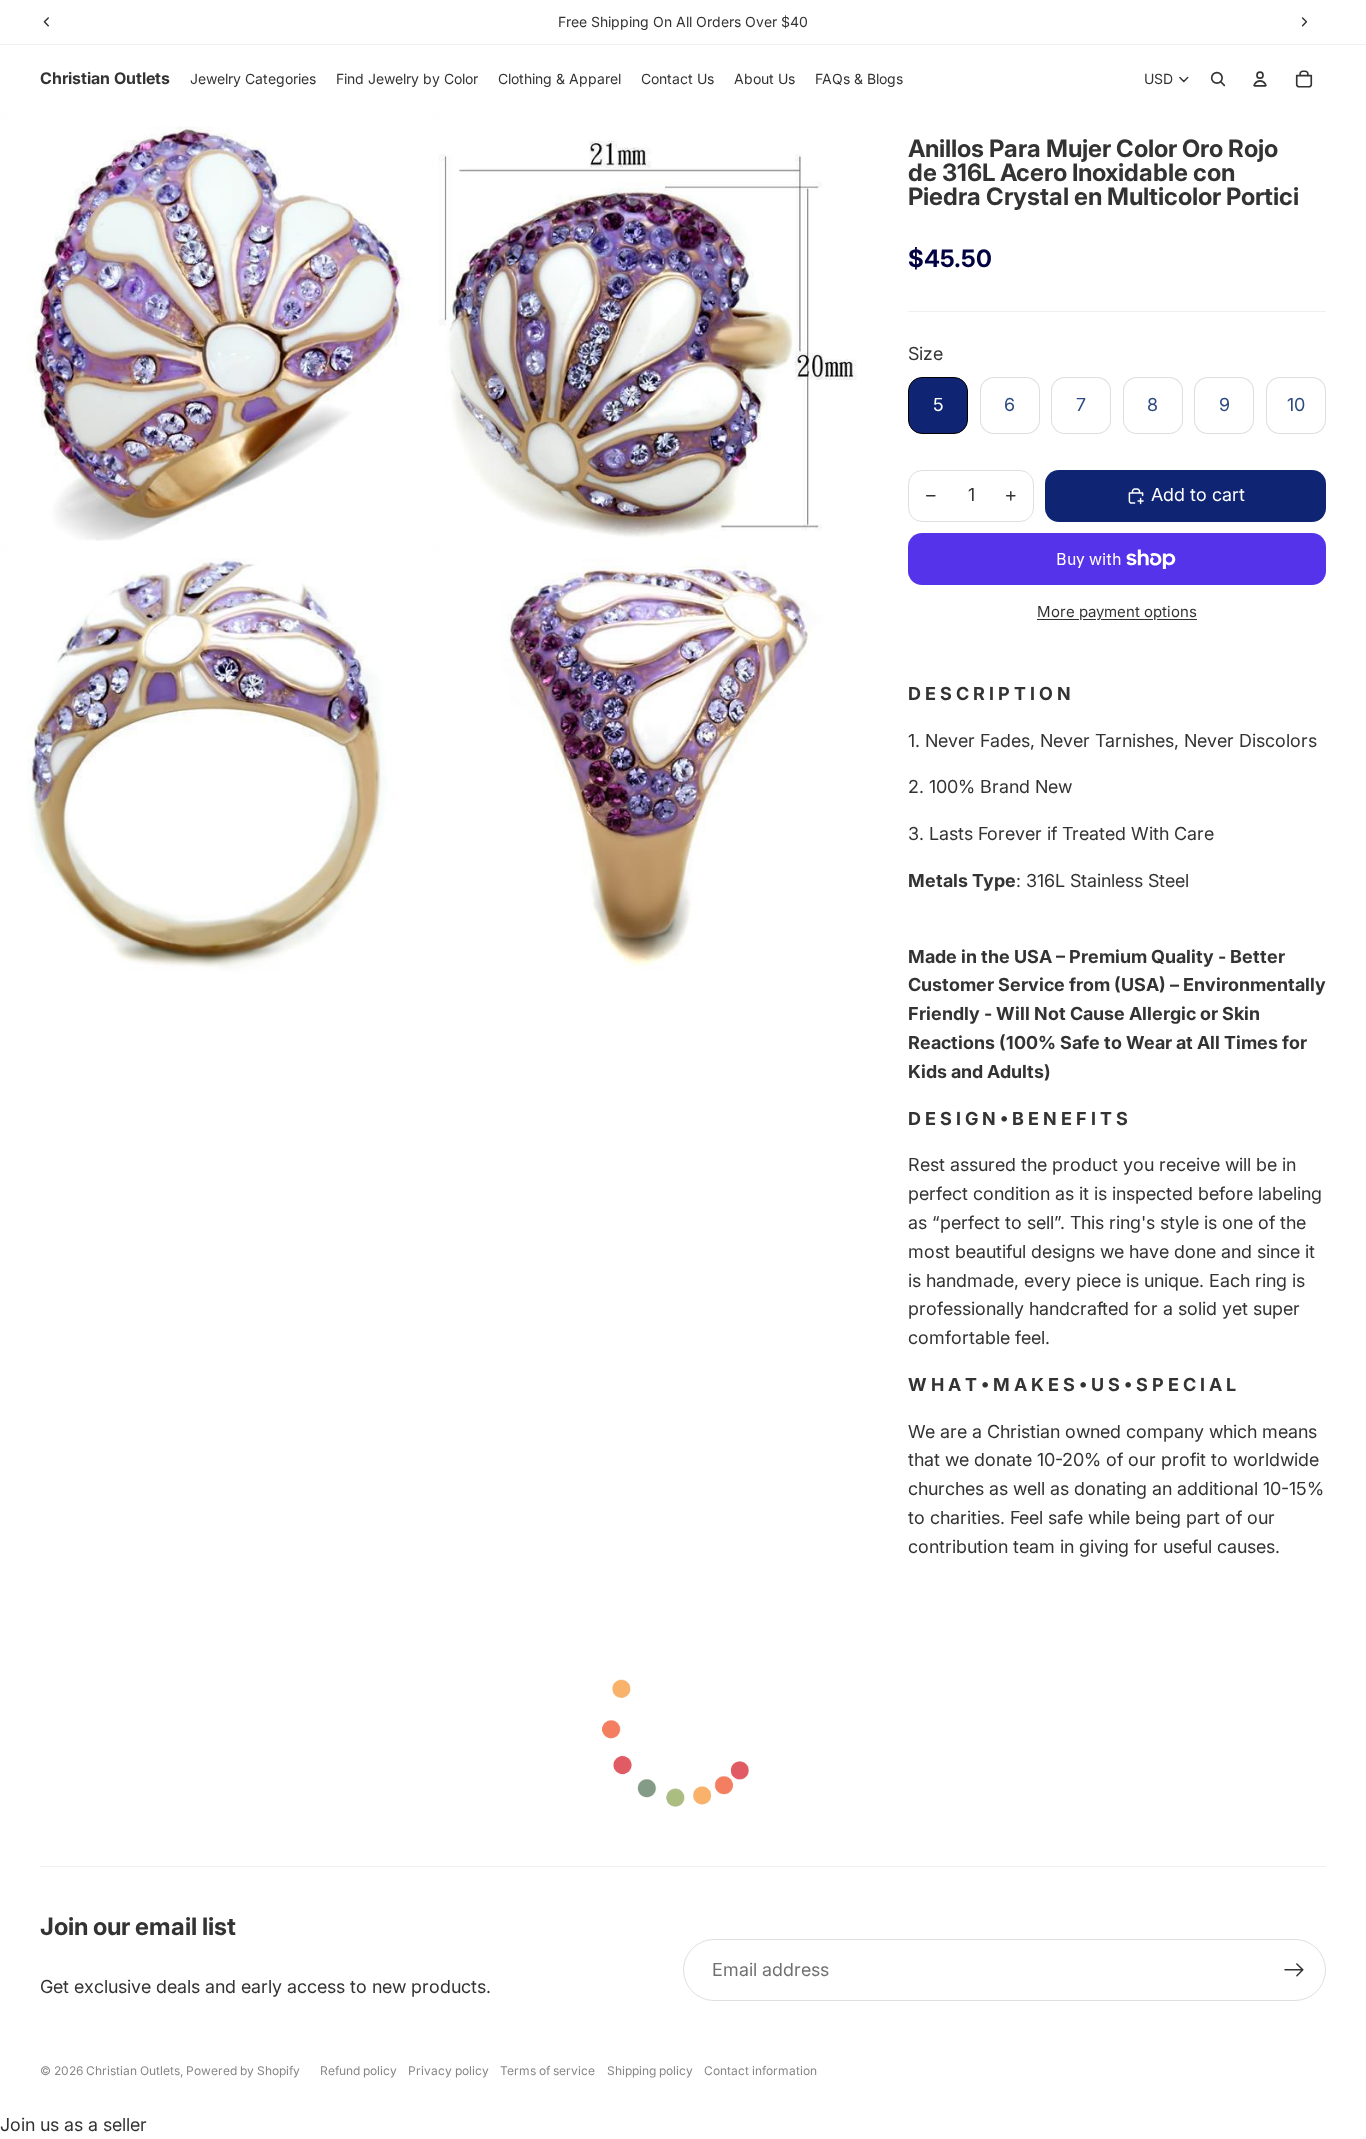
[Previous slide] (47, 22)
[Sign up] (1294, 1970)
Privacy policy (448, 2070)
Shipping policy (650, 2070)
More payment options (1117, 611)
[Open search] (1218, 79)
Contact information (760, 2070)
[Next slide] (1304, 22)
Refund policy (358, 2070)
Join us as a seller (73, 2124)
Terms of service (547, 2070)
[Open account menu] (1260, 79)
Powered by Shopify (243, 2070)
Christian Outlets (133, 2070)
